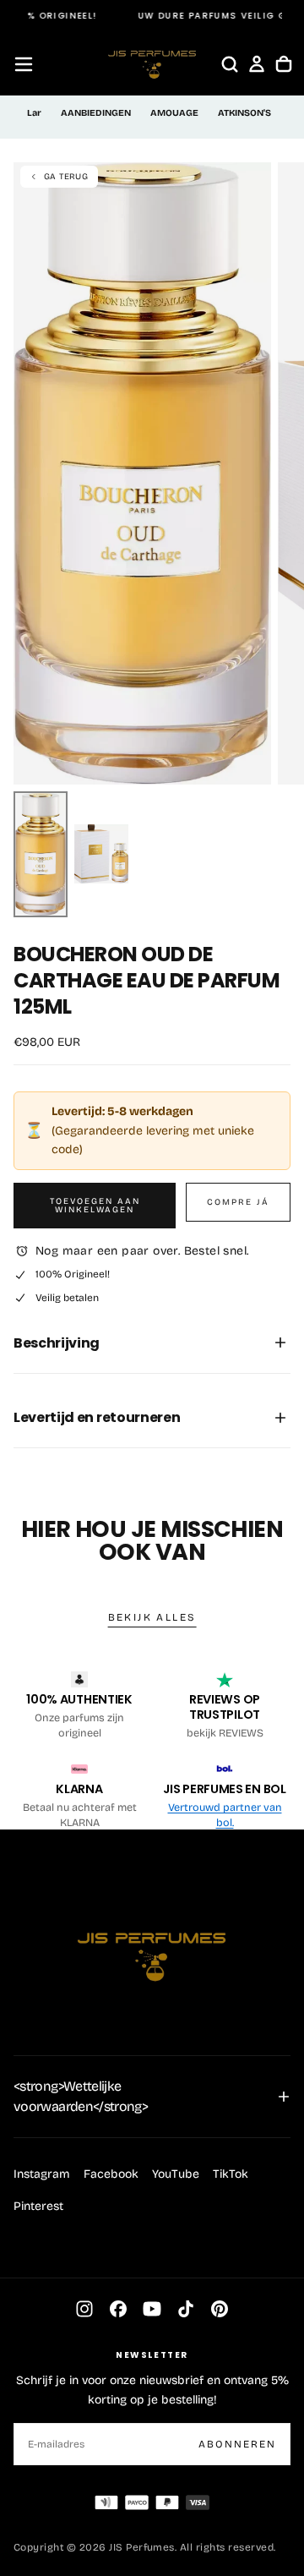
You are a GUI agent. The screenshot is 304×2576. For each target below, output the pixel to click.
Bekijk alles (152, 1617)
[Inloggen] (257, 64)
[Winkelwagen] (284, 64)
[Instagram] (84, 2309)
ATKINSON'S (244, 113)
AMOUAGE (174, 113)
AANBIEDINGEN (96, 113)
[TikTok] (186, 2309)
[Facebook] (118, 2309)
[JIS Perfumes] (152, 1949)
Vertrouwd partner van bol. (225, 1815)
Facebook (111, 2174)
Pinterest (38, 2206)
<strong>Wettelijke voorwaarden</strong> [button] (81, 2096)
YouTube (176, 2174)
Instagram (42, 2174)
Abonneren (237, 2444)
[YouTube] (152, 2309)
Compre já (238, 1202)
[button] (24, 64)
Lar (34, 113)
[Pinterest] (220, 2309)
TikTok (231, 2174)
